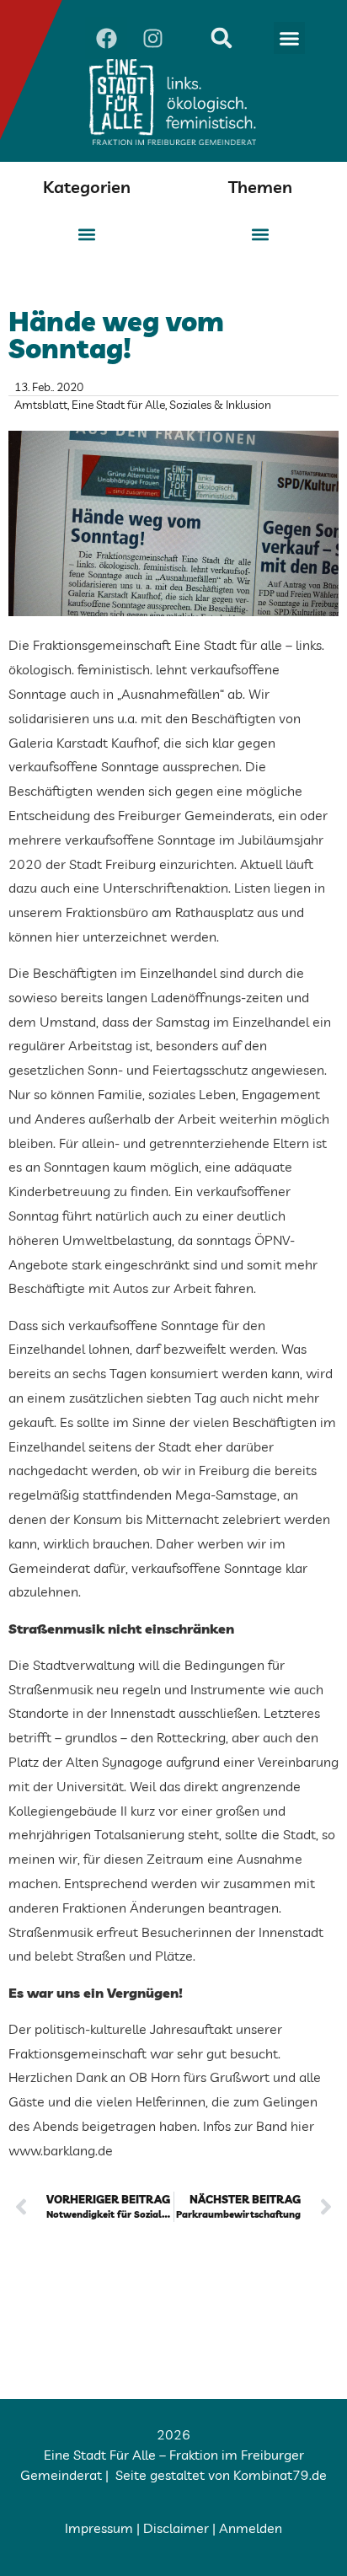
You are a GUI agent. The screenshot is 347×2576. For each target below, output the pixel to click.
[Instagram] (152, 38)
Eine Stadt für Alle (118, 405)
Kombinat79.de (280, 2475)
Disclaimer (176, 2528)
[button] (290, 38)
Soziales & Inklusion (220, 405)
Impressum (99, 2528)
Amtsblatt (41, 405)
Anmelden (251, 2528)
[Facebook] (106, 38)
